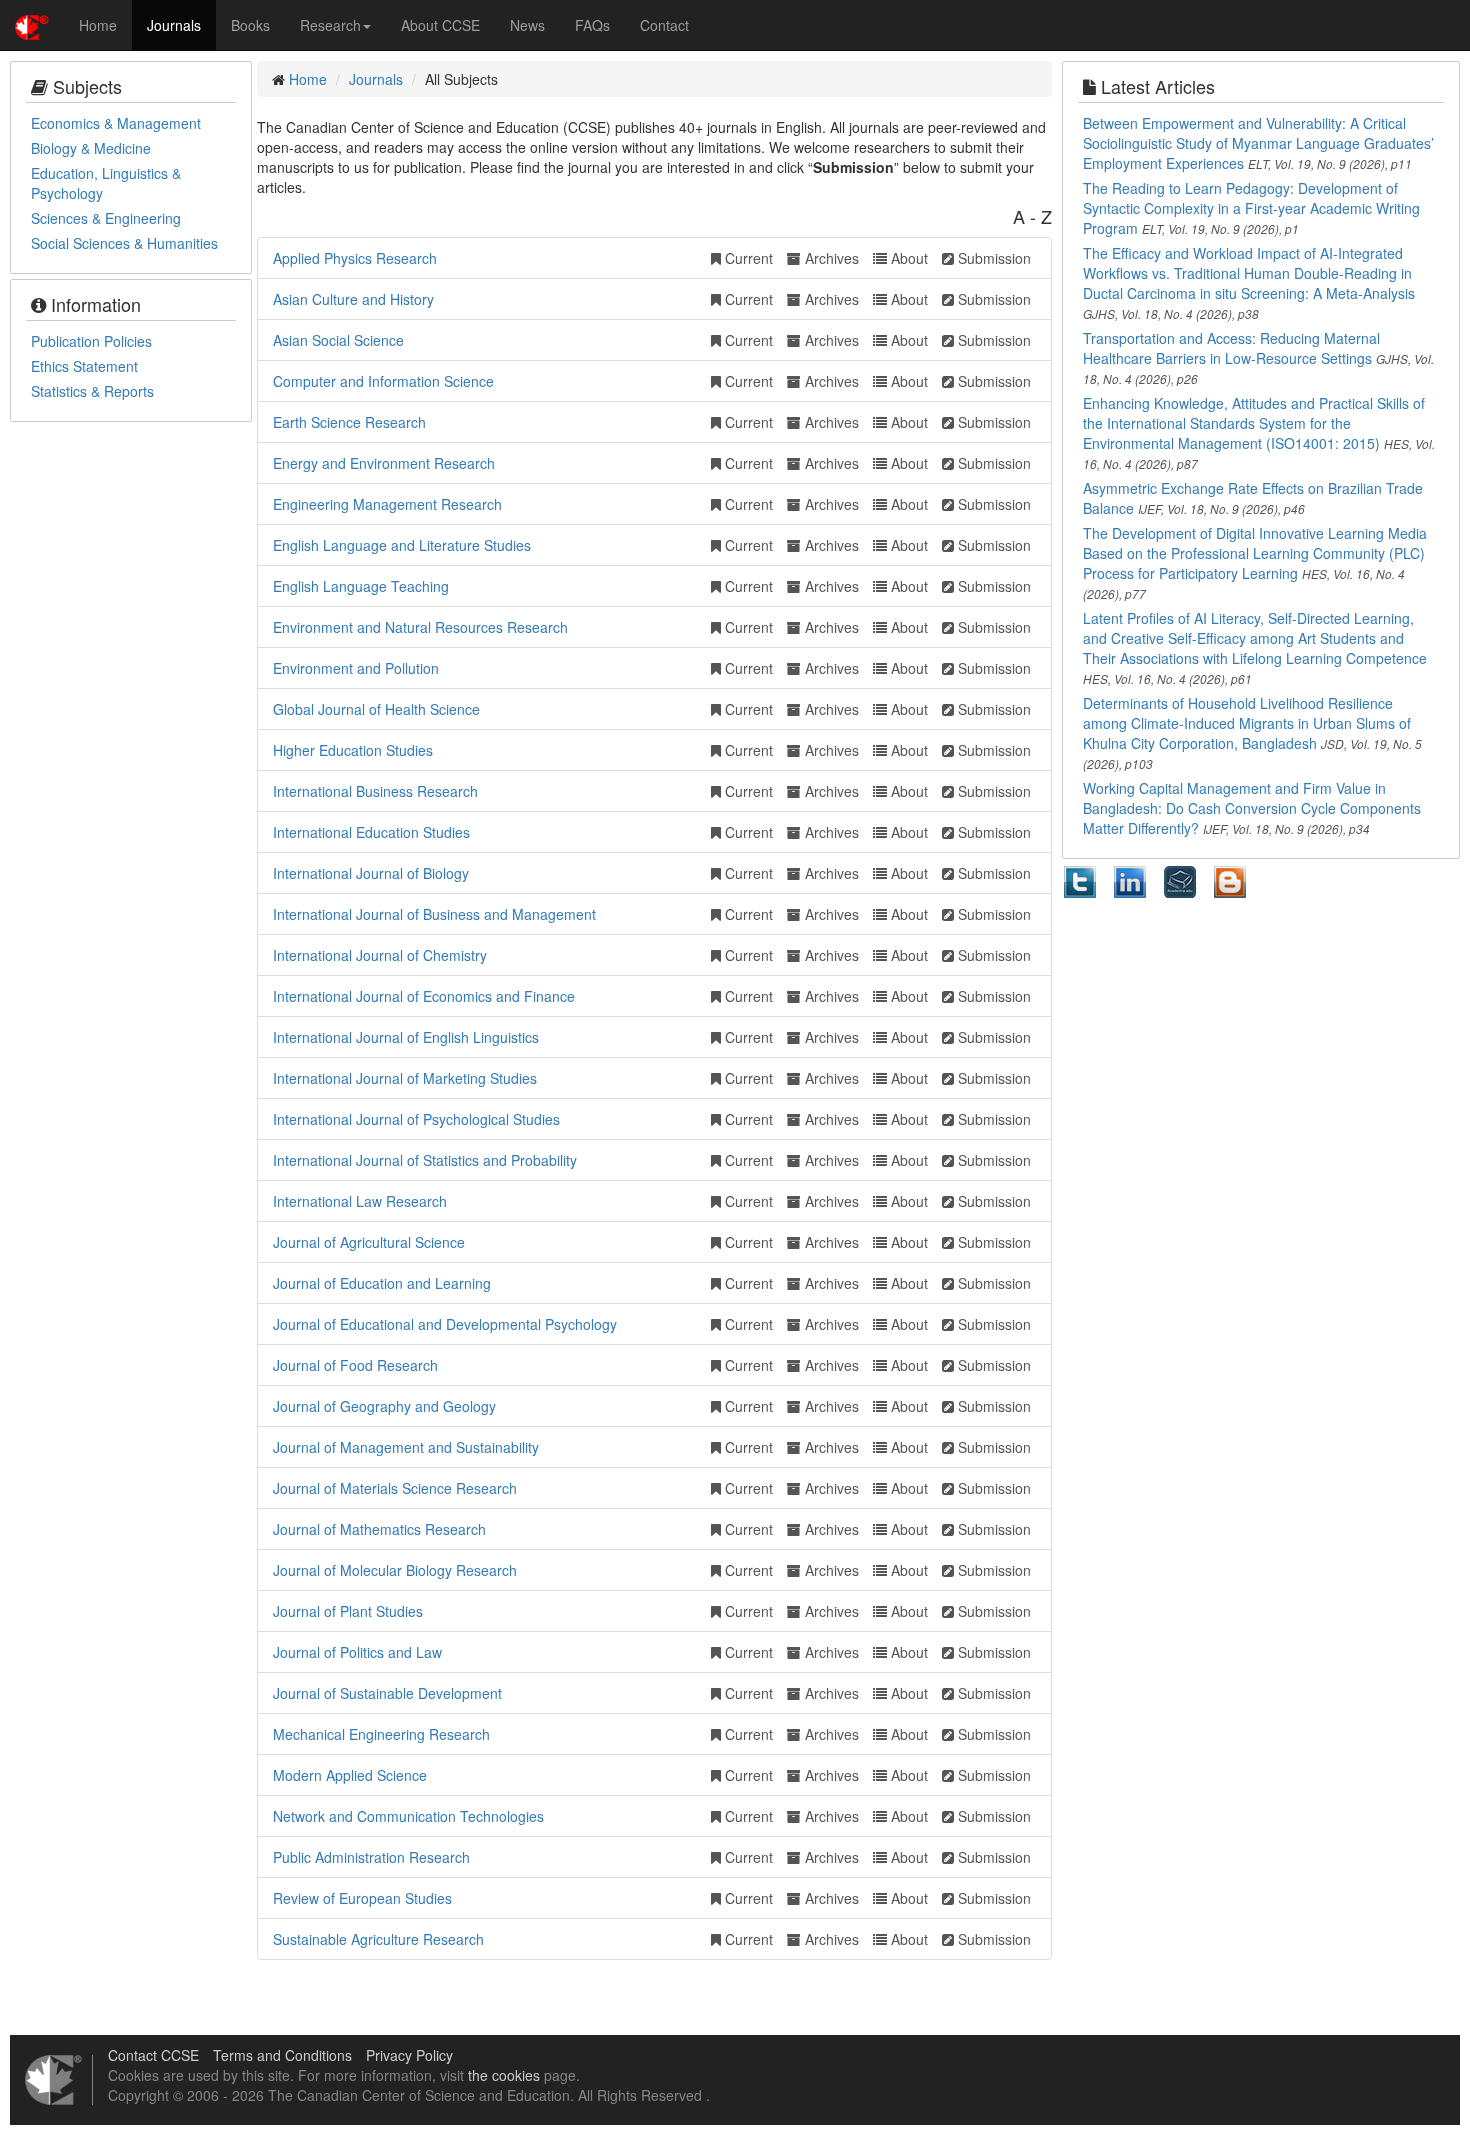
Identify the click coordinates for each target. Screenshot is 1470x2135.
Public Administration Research (371, 1857)
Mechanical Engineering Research (381, 1734)
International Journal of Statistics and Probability (425, 1160)
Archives (830, 258)
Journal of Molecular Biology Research (395, 1570)
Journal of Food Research (355, 1365)
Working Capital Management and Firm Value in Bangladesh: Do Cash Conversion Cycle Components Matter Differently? (1252, 808)
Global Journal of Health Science (376, 709)
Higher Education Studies (353, 750)
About (907, 258)
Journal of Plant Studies (348, 1611)
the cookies (504, 2075)
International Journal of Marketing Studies (405, 1078)
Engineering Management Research (387, 504)
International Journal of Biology (371, 873)
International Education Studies (371, 832)
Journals (174, 25)
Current (747, 258)
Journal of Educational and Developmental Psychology (445, 1324)
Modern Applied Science (350, 1775)
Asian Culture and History (353, 299)
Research (330, 25)
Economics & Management (116, 123)
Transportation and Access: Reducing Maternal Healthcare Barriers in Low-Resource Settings (1231, 348)
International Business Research (375, 791)
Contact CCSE (153, 2055)
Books (250, 25)
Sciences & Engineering (106, 218)
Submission (992, 258)
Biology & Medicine (91, 148)
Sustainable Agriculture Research (378, 1939)
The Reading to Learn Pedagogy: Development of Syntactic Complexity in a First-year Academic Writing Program (1251, 208)
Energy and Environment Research (384, 463)
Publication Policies (91, 341)
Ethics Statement (84, 366)
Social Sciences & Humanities (124, 243)
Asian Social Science (338, 340)
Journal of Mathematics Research (379, 1529)
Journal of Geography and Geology (384, 1406)
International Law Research (360, 1201)
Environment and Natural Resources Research (420, 627)
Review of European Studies (362, 1898)
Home (98, 25)
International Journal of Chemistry (380, 955)
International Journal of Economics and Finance (424, 996)
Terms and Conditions (282, 2055)
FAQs (592, 25)
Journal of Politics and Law (357, 1652)
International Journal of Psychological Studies (416, 1119)
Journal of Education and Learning (382, 1283)
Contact (664, 25)
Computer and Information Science (383, 381)
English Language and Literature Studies (402, 545)
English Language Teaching (361, 586)
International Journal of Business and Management (434, 914)
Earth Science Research (349, 422)
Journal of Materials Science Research (395, 1488)
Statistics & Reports (92, 391)
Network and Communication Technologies (408, 1816)
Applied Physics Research (355, 258)
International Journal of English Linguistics (406, 1037)
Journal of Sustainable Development (387, 1693)
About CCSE (440, 25)
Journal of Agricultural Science (369, 1242)
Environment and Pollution (356, 668)
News (527, 25)
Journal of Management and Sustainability (406, 1447)
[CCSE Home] (32, 25)
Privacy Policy (409, 2055)
